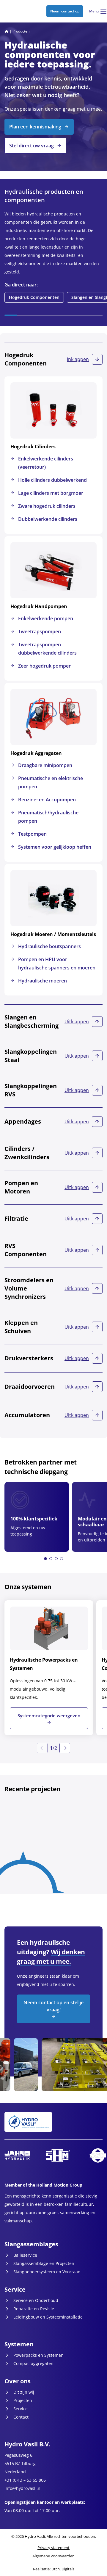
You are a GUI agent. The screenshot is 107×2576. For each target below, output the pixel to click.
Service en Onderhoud (36, 2300)
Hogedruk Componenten (34, 297)
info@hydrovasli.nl (23, 2488)
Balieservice (25, 2255)
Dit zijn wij (24, 2392)
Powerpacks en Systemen (38, 2355)
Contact (21, 2417)
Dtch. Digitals (63, 2569)
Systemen (19, 2344)
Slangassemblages (31, 2244)
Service (15, 2289)
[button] (45, 1559)
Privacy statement (53, 2548)
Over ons (18, 2381)
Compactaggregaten (33, 2363)
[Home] (7, 31)
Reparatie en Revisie (34, 2309)
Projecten (23, 2400)
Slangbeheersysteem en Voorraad (47, 2272)
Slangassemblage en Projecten (44, 2263)
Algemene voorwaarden (53, 2556)
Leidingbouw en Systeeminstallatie (48, 2317)
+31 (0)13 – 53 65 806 (25, 2480)
